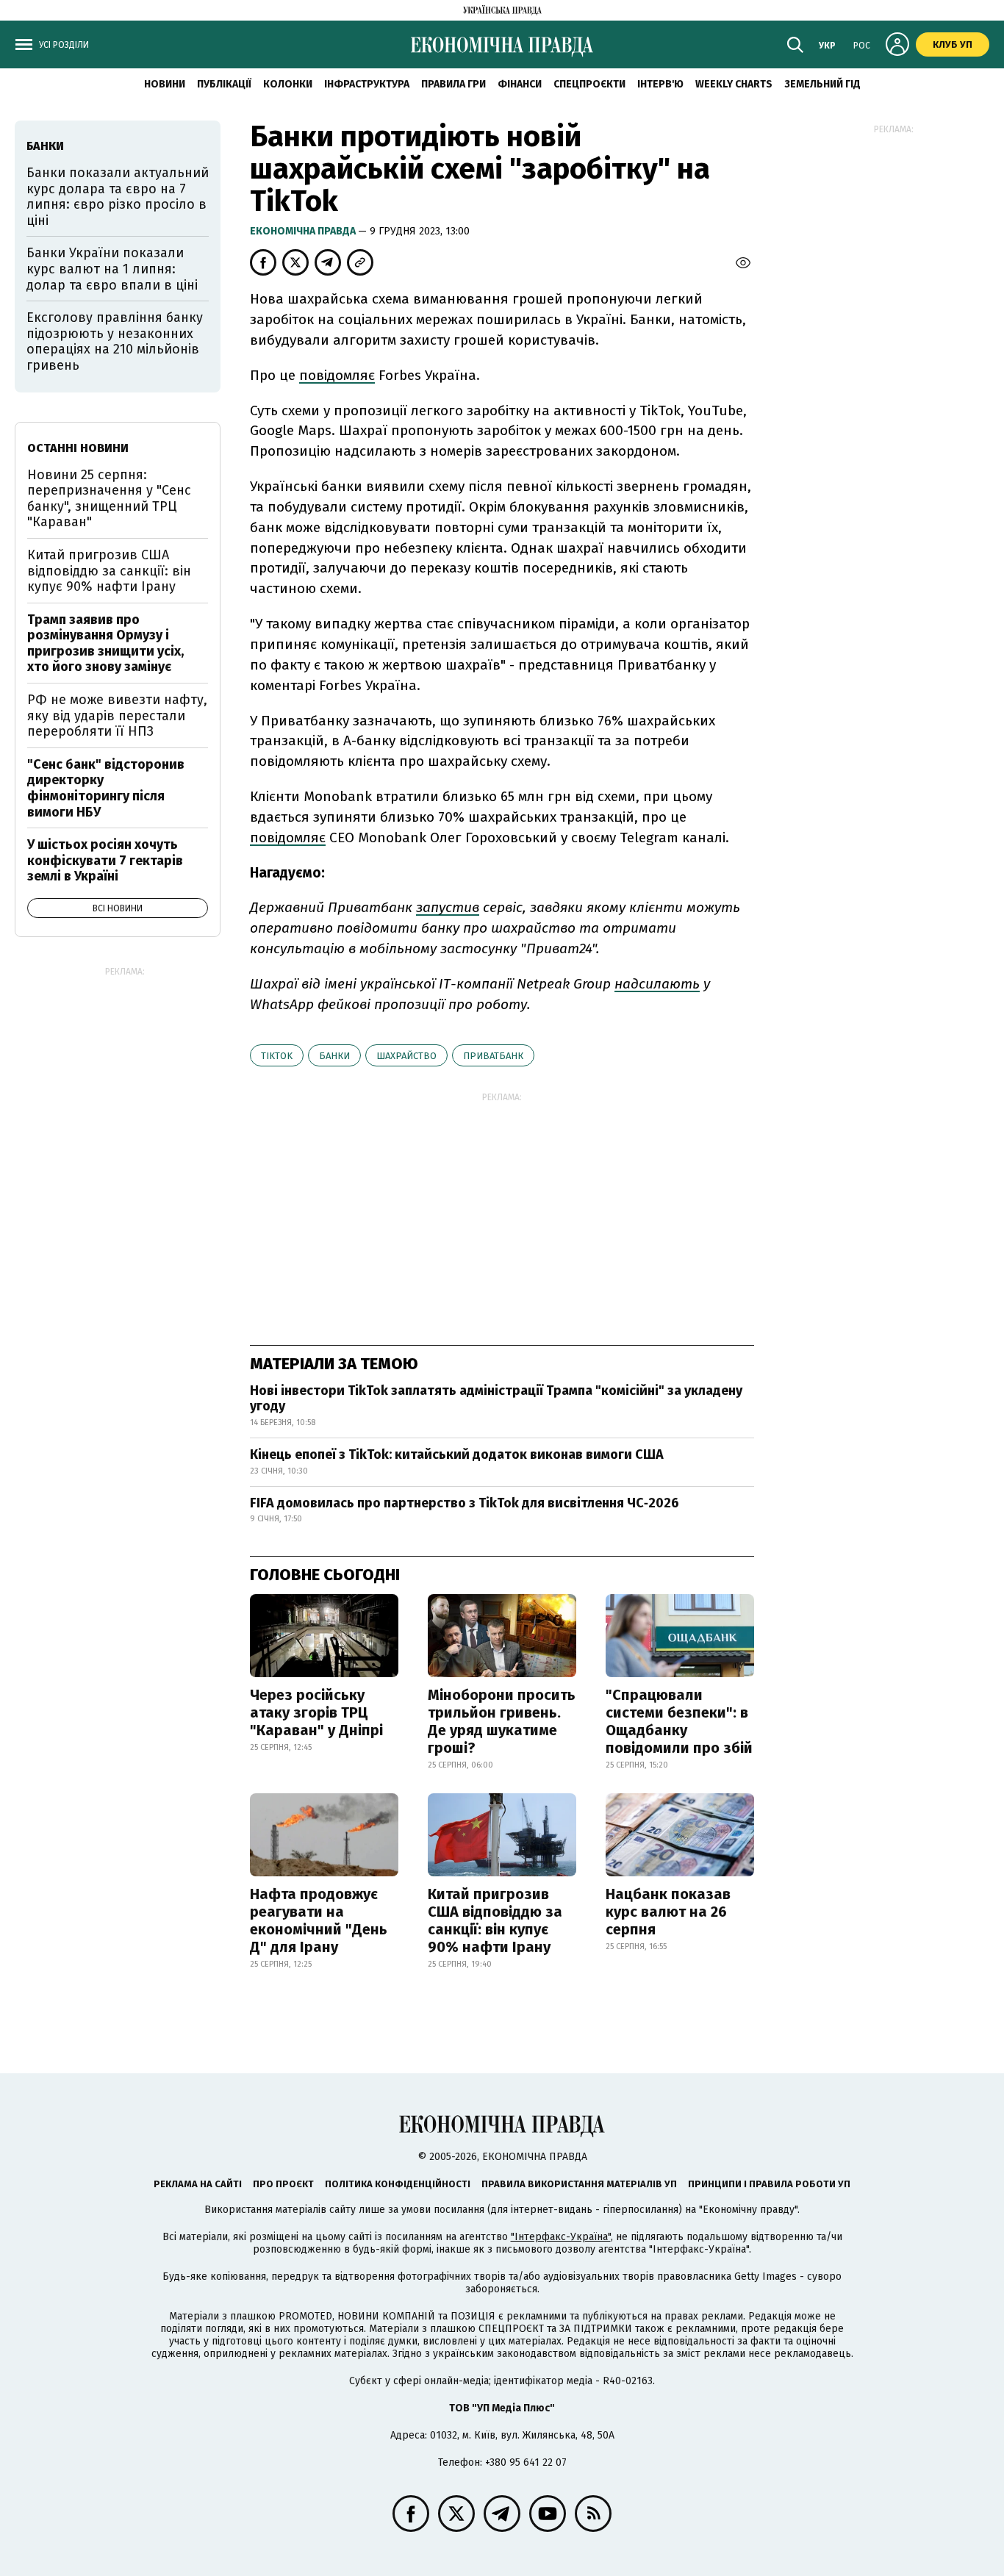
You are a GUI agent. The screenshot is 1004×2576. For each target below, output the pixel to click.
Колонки (288, 84)
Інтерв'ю (660, 84)
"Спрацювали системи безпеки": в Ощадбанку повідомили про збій (679, 1721)
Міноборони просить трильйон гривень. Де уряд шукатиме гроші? (502, 1721)
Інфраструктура (367, 84)
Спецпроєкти (589, 84)
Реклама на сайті (198, 2184)
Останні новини (78, 448)
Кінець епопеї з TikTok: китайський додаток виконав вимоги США (457, 1454)
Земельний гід (822, 84)
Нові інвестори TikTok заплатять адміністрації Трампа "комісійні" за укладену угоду (496, 1399)
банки (334, 1056)
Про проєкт (283, 2184)
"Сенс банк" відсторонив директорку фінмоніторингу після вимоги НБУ (106, 788)
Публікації (224, 84)
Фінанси (520, 84)
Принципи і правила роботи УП (769, 2184)
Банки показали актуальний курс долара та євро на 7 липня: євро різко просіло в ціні (118, 197)
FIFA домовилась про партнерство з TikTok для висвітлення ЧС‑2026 (465, 1503)
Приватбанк (493, 1056)
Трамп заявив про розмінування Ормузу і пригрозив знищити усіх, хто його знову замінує (105, 643)
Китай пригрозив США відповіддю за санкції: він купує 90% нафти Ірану (495, 1920)
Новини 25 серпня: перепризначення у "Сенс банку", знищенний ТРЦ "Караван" (109, 499)
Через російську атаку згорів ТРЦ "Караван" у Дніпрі (316, 1712)
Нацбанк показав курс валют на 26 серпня (668, 1912)
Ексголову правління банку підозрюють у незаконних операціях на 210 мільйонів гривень (115, 341)
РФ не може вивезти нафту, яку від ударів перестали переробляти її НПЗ (117, 715)
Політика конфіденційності (398, 2184)
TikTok (277, 1056)
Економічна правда (304, 231)
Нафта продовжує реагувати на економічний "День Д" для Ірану (319, 1920)
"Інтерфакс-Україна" (561, 2237)
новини (165, 84)
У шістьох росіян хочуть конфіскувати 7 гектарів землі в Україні (105, 860)
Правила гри (453, 84)
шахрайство (406, 1056)
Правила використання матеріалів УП (579, 2184)
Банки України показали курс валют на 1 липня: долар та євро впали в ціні (112, 269)
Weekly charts (734, 84)
